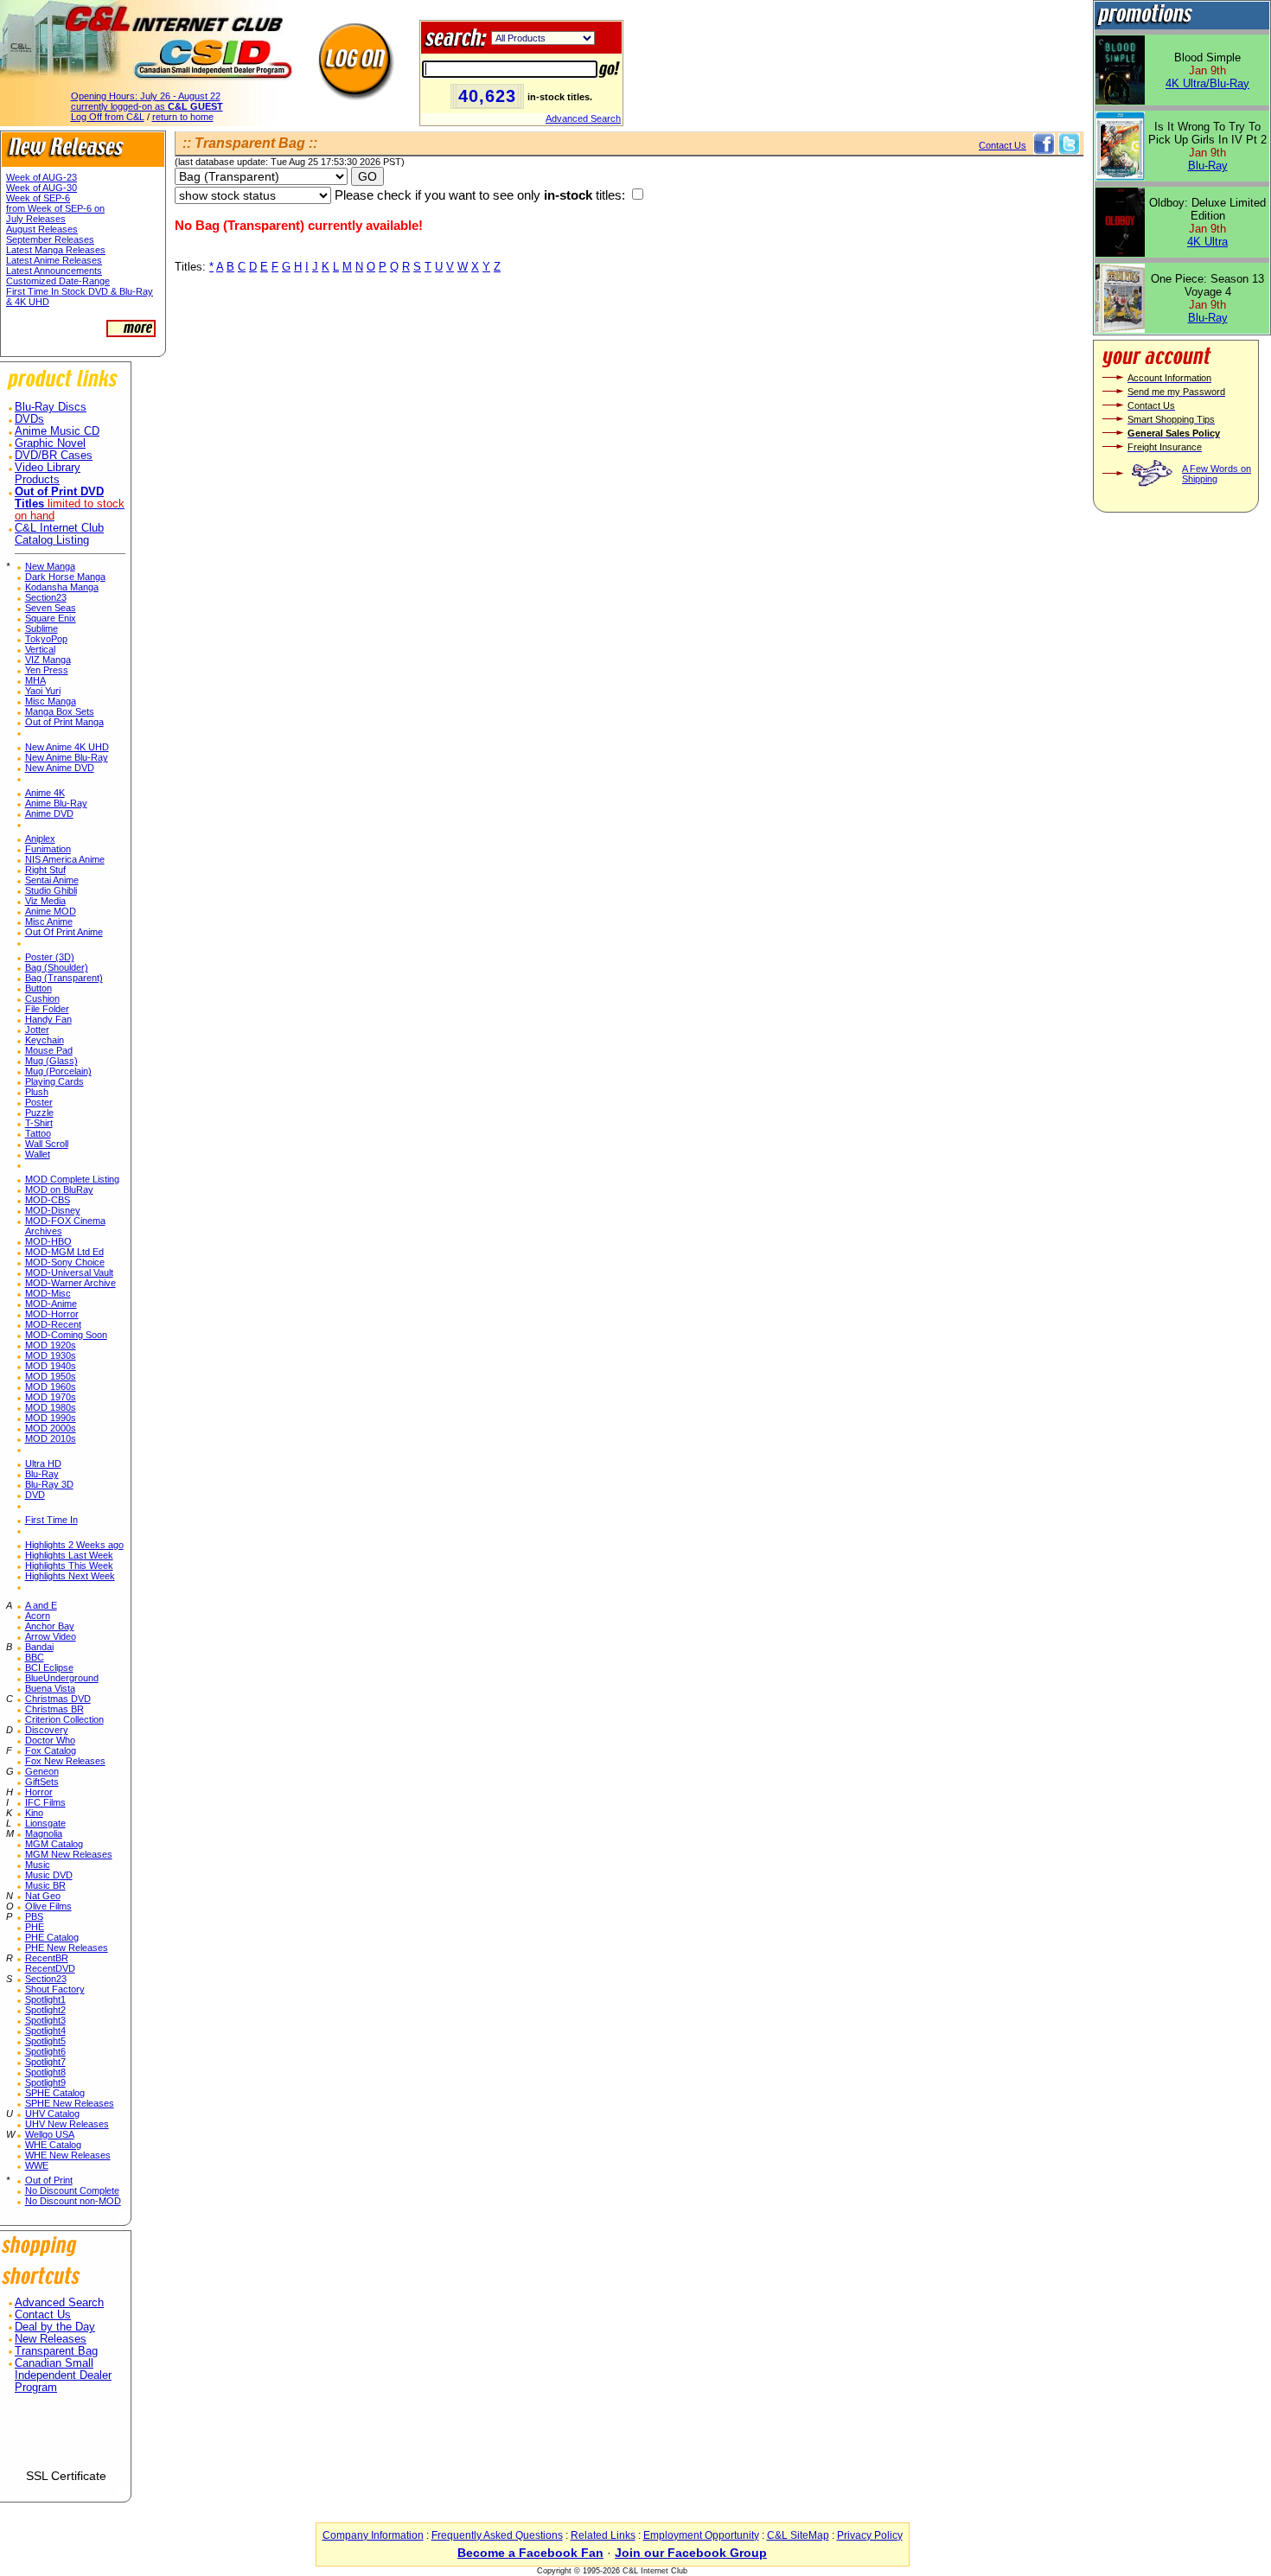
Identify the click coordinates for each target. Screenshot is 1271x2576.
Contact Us (43, 2315)
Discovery (47, 1730)
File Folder (47, 1009)
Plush (37, 1092)
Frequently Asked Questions (497, 2535)
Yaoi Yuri (43, 691)
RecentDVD (50, 1968)
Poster (39, 1102)
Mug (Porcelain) (58, 1071)
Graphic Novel (50, 443)
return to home (183, 117)
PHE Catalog (52, 1937)
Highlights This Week (69, 1565)
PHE (35, 1927)
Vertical (40, 649)
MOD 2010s (51, 1438)
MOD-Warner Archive (70, 1283)
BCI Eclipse (49, 1667)
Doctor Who (50, 1740)
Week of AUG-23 (42, 177)
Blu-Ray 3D (49, 1484)
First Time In (51, 1520)
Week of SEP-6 (38, 198)
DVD (35, 1495)
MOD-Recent (53, 1324)
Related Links (603, 2535)
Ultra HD (43, 1463)
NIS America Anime (65, 859)
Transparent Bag (56, 2351)
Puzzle (39, 1113)
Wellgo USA (50, 2134)
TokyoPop (46, 639)
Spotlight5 (45, 2041)
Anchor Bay (50, 1626)
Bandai (39, 1647)
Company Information (373, 2535)
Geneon (42, 1771)
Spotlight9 (45, 2082)
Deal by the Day (55, 2327)
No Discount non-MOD (73, 2201)
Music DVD (49, 1875)
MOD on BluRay (59, 1189)
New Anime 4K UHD (67, 747)
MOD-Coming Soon (66, 1335)
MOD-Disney (53, 1210)
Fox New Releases (65, 1761)
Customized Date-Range (58, 281)
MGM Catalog (54, 1844)
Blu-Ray (42, 1474)
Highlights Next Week (70, 1576)
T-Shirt (39, 1123)
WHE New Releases (68, 2155)
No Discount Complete (72, 2190)
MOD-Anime (51, 1304)
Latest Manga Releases (56, 250)
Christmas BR (54, 1709)
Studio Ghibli (51, 890)
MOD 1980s (51, 1407)
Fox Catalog (51, 1750)
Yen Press (47, 670)
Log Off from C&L (108, 117)
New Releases (51, 2339)
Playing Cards (54, 1081)
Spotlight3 (45, 2020)
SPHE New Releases (70, 2103)
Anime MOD (51, 911)
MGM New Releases (69, 1854)
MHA (35, 680)
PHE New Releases (67, 1948)
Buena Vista (50, 1688)
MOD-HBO (48, 1241)
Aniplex (40, 838)
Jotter (37, 1030)
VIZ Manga (48, 660)
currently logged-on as (147, 106)
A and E (41, 1605)
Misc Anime (49, 921)
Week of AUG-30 (42, 188)
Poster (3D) (50, 957)
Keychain (45, 1040)
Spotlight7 (45, 2062)
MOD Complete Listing (72, 1179)
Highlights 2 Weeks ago (74, 1545)
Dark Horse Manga (65, 577)
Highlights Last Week (69, 1555)
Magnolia (44, 1833)
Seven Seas (51, 608)
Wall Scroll (47, 1144)
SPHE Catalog (55, 2093)
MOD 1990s (51, 1418)
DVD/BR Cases (54, 456)
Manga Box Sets (60, 711)
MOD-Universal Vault (69, 1272)
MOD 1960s (51, 1387)
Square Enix (51, 618)
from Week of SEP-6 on (55, 208)
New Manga (50, 566)
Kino (34, 1813)
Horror (39, 1792)
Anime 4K (45, 793)
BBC (35, 1657)
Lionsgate (45, 1823)
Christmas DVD (58, 1699)
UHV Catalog (52, 2114)
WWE (37, 2165)
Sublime (42, 628)
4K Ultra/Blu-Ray (1207, 83)
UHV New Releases (67, 2124)
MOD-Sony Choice (65, 1262)
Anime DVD (49, 813)
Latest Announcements (54, 271)
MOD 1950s (51, 1376)
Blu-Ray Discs (51, 407)
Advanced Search (583, 118)
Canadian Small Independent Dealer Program (63, 2375)
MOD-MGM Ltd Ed (64, 1252)
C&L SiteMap (798, 2535)
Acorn (38, 1616)
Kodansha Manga (62, 587)
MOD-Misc (48, 1293)
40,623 (487, 96)
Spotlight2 (45, 2010)
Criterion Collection (64, 1719)
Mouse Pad (49, 1050)
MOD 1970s (51, 1397)
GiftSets (42, 1782)
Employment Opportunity (701, 2535)
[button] (66, 2438)
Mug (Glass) (51, 1061)
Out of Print (49, 2180)
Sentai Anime (52, 880)
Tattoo (38, 1133)
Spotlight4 (45, 2031)
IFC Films (45, 1802)
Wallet (38, 1154)
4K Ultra (1207, 242)
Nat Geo (43, 1896)
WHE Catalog (53, 2145)
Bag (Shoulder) (57, 967)
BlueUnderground (62, 1678)
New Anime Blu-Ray (67, 757)
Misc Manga (51, 701)
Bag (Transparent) (64, 978)
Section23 (46, 597)
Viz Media (45, 901)
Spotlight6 (45, 2051)
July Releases (36, 219)
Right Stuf (45, 870)
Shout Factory (55, 1989)
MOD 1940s (51, 1366)
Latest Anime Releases (54, 260)
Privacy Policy (870, 2535)
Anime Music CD (57, 431)
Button (38, 988)
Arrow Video (51, 1636)
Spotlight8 (45, 2072)
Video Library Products (48, 474)
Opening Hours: (146, 96)
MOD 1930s (51, 1355)
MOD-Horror (52, 1314)
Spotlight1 (45, 1999)
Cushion (42, 998)
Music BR (45, 1885)
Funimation (48, 849)
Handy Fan (48, 1019)
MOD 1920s (51, 1345)
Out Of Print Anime (64, 932)
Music (38, 1865)
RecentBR (47, 1958)
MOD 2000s (51, 1428)
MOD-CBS (48, 1200)
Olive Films (48, 1906)
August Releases (42, 229)
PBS (34, 1916)
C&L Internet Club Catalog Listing (59, 534)
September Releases (50, 239)
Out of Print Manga (64, 722)
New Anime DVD (60, 768)
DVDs (29, 419)
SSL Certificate (66, 2476)
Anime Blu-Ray (56, 803)
